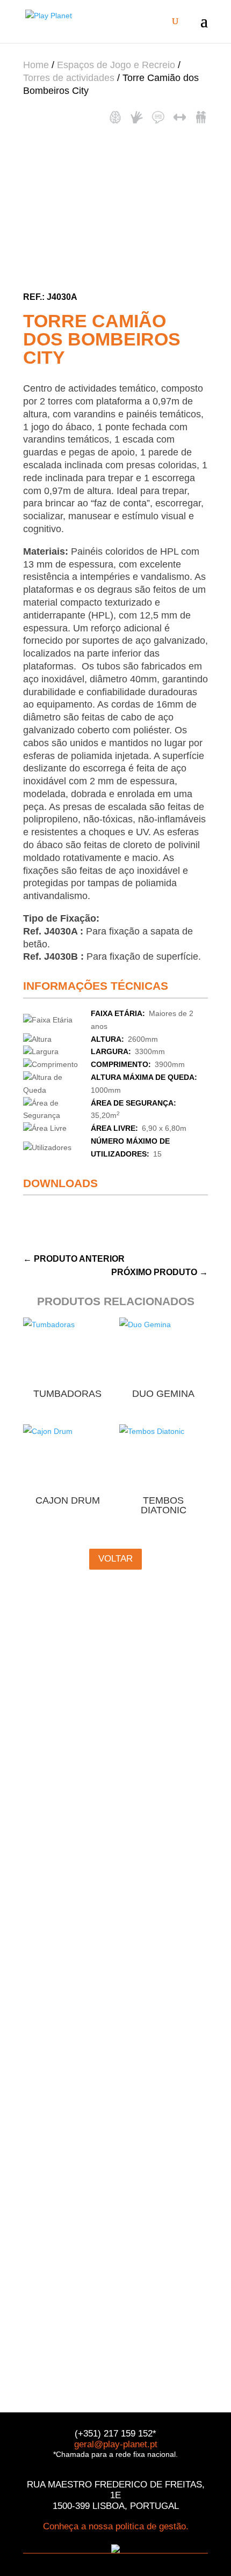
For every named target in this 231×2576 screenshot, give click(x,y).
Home (36, 65)
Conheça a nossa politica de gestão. (116, 2526)
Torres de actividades (69, 78)
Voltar (115, 1559)
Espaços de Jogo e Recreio (116, 65)
